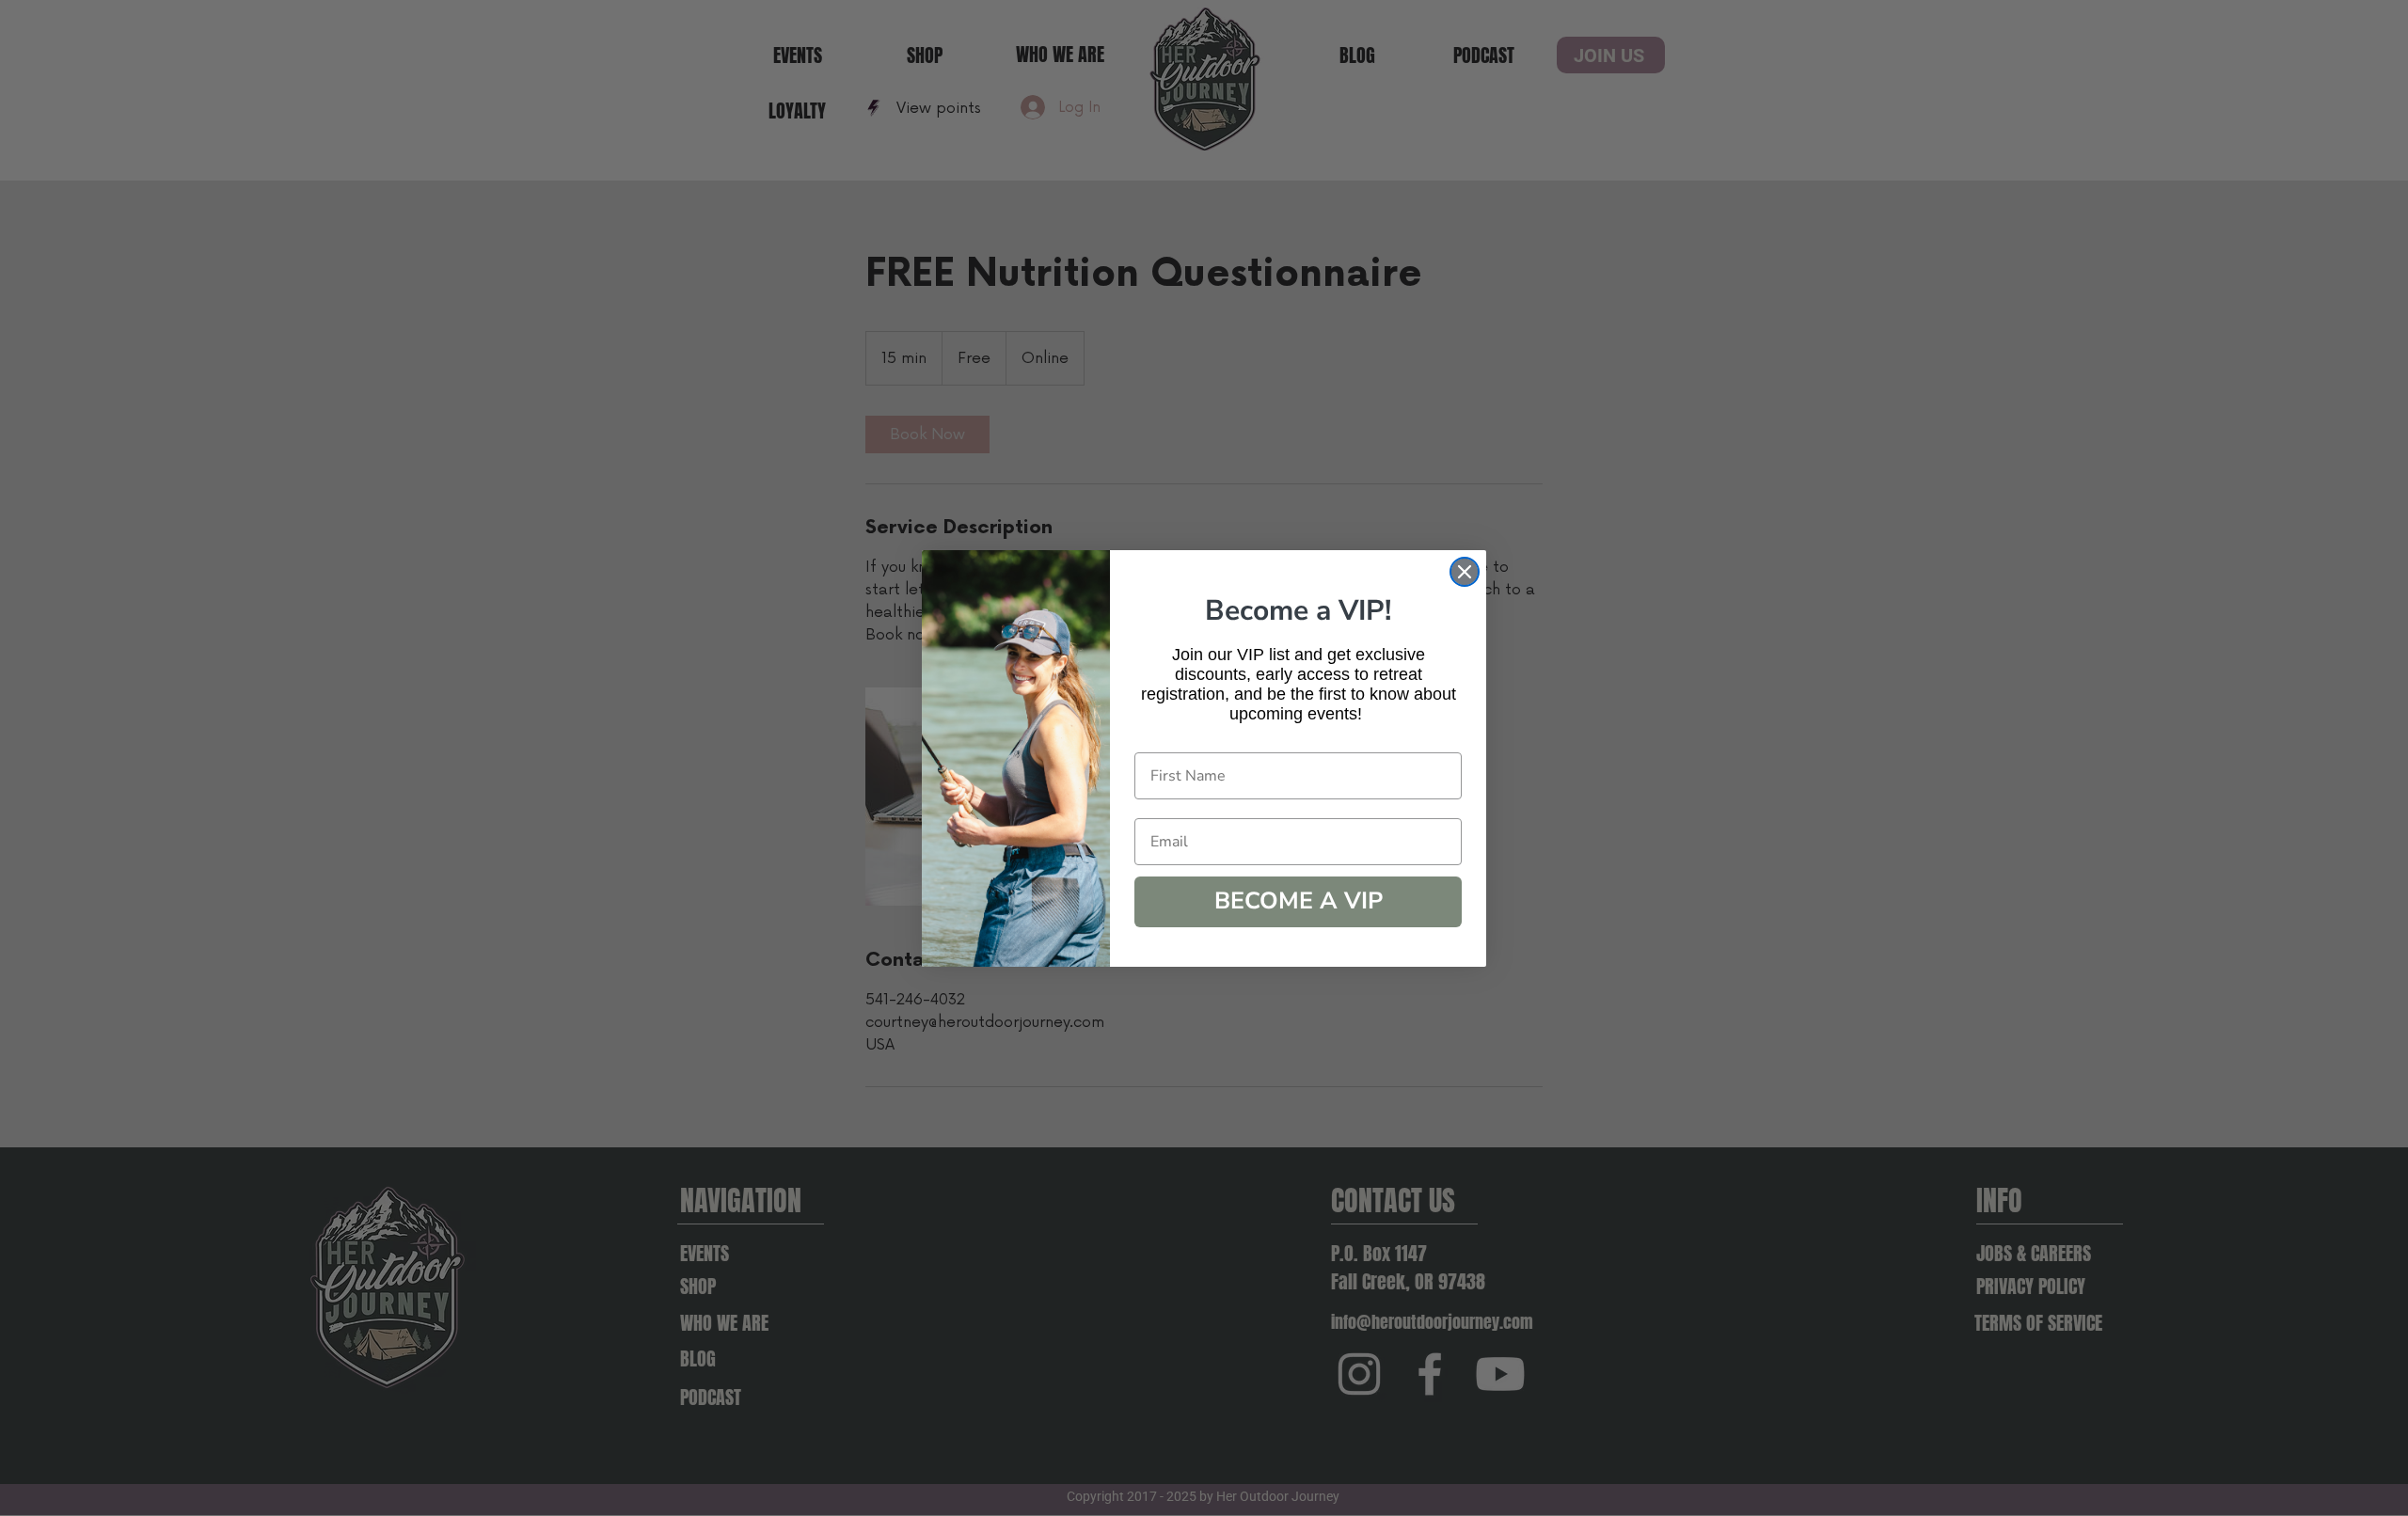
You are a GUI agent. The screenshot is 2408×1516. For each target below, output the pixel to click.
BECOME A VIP (1299, 901)
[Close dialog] (1465, 572)
